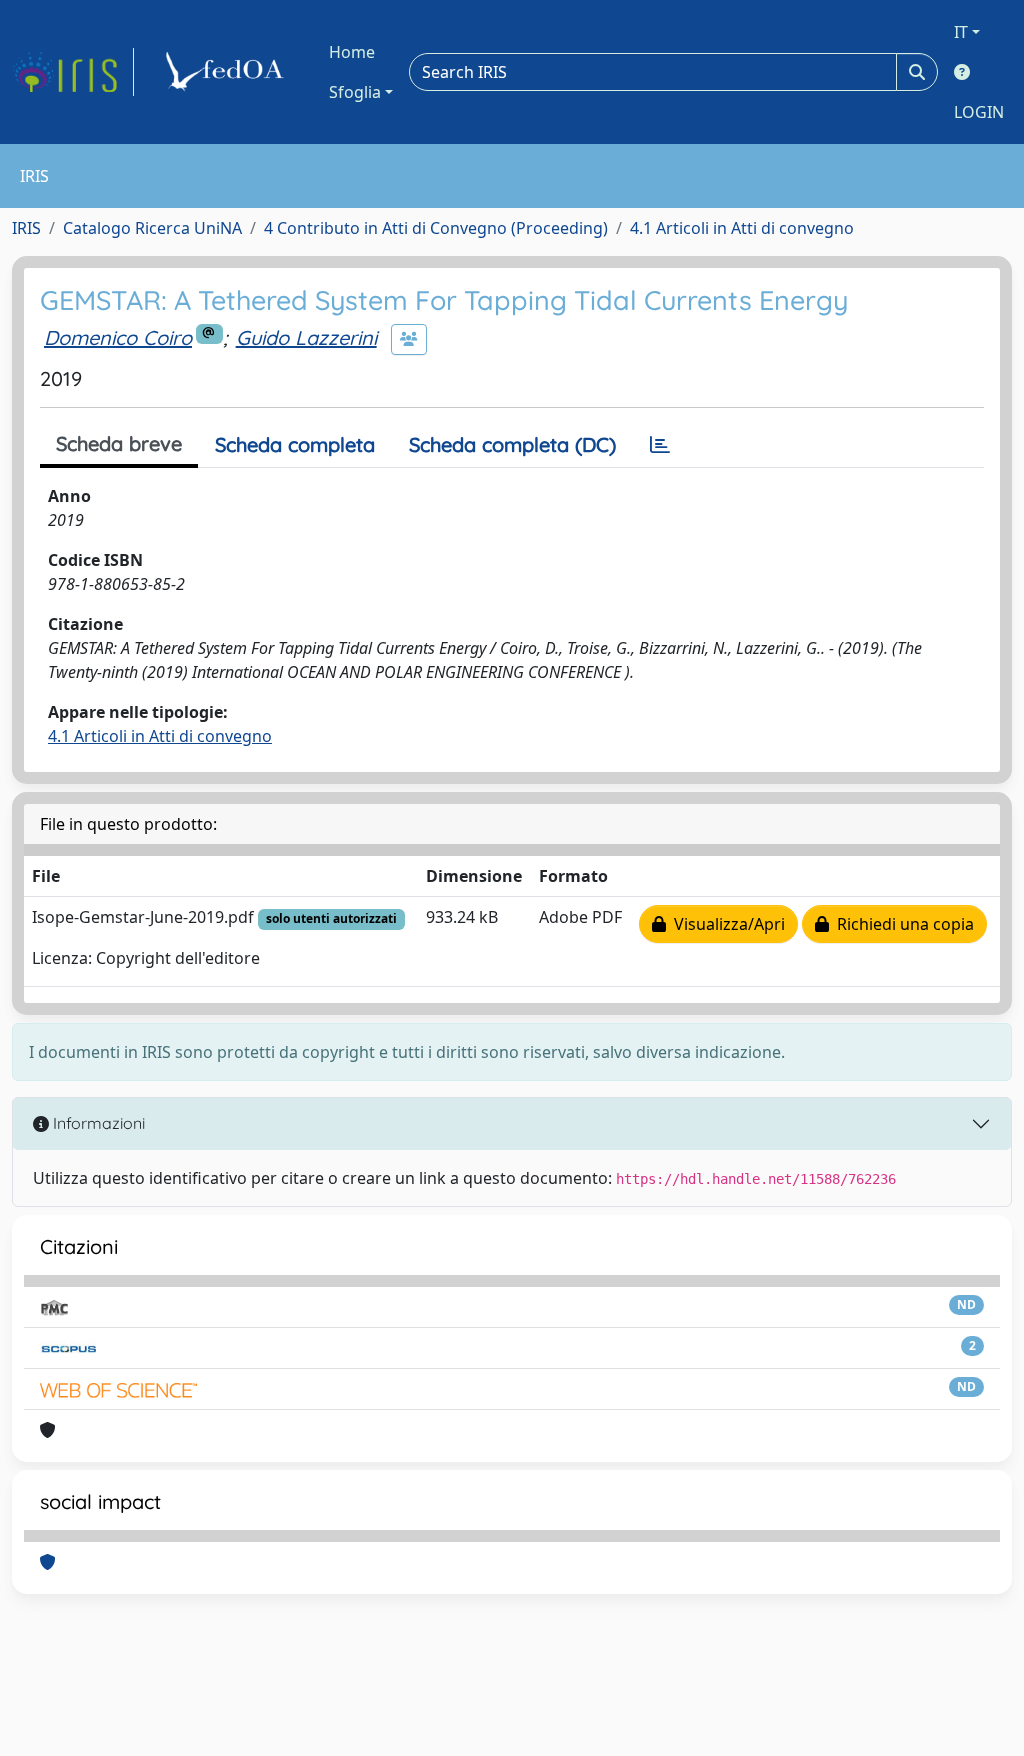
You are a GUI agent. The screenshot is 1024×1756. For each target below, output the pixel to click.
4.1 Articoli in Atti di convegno (742, 228)
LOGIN (979, 112)
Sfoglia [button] (355, 92)
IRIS (26, 228)
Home (352, 52)
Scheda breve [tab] (119, 443)
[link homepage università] (228, 72)
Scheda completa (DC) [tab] (512, 444)
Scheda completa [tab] (295, 444)
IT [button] (961, 32)
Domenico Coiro (118, 337)
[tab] (660, 445)
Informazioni (97, 1123)
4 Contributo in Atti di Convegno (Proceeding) (436, 228)
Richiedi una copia (901, 924)
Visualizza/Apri (725, 924)
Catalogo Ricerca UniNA (152, 228)
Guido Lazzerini (306, 337)
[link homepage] (73, 72)
